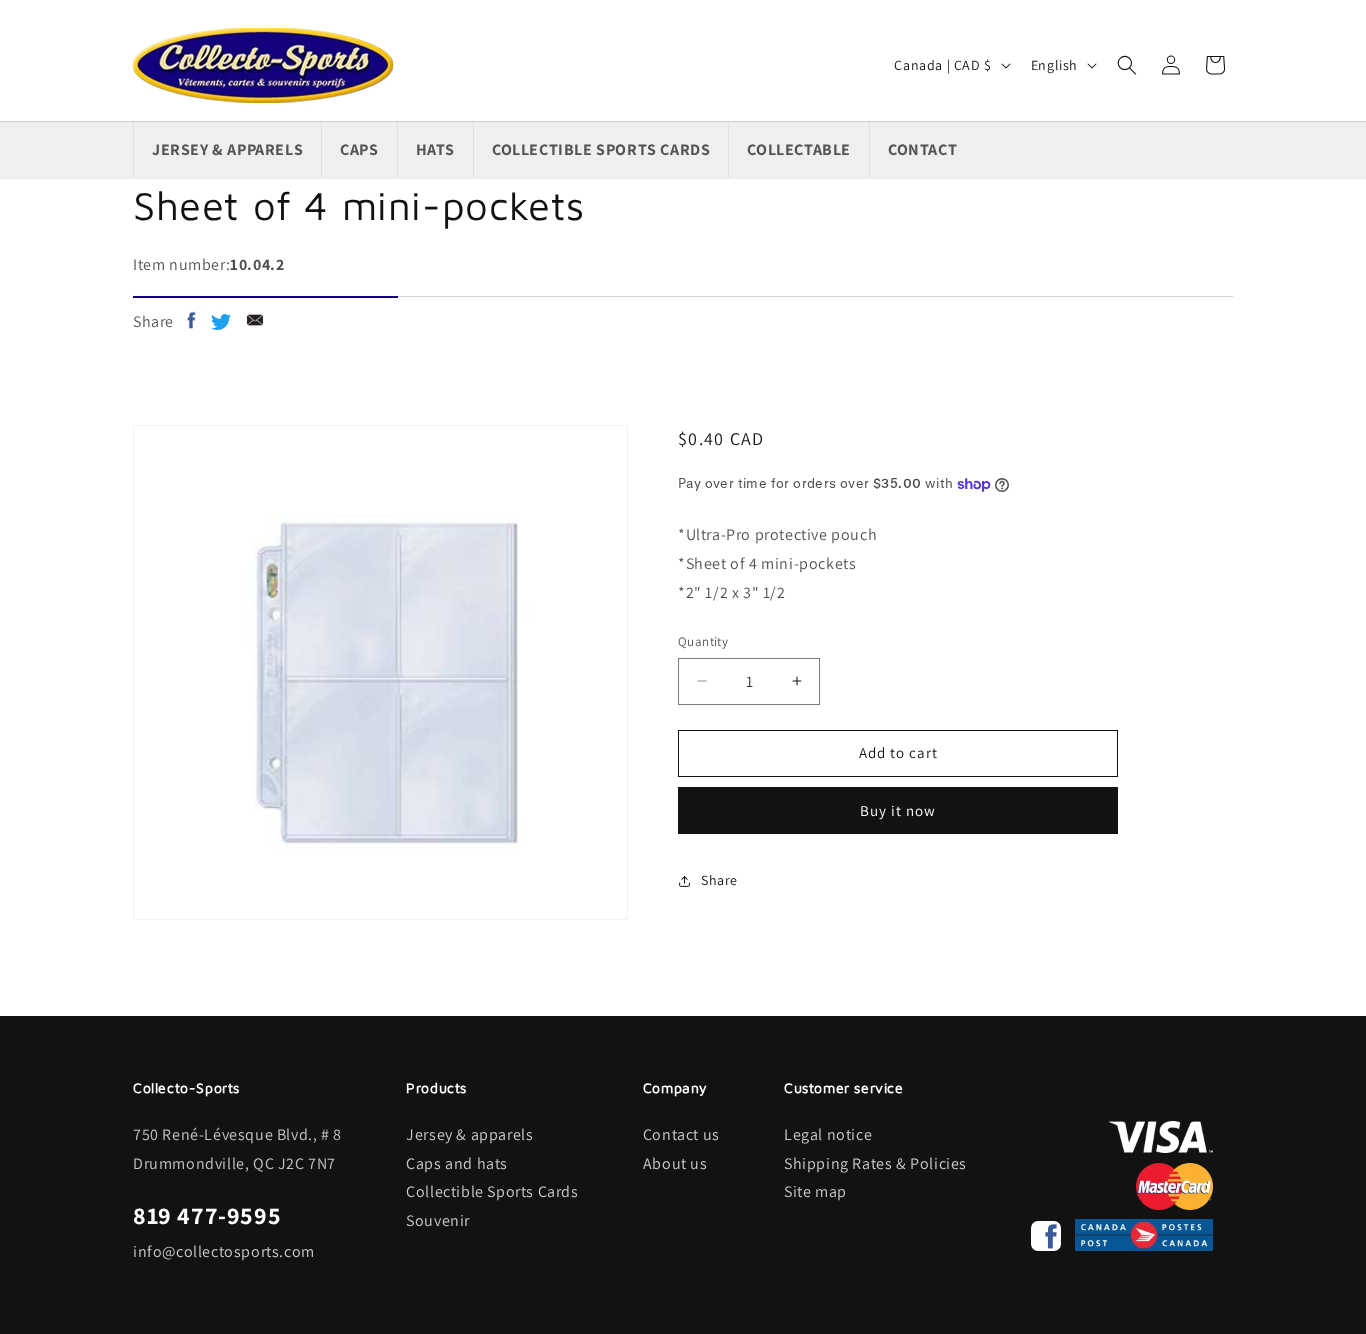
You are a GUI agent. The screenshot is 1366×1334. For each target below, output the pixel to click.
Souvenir (438, 1220)
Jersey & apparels (469, 1134)
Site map (815, 1191)
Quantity (703, 641)
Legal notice (828, 1134)
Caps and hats (457, 1163)
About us (675, 1163)
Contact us (681, 1134)
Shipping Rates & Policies (875, 1163)
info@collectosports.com (224, 1251)
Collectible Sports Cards (492, 1191)
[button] (1127, 65)
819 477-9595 (207, 1215)
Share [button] (719, 880)
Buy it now (898, 810)
